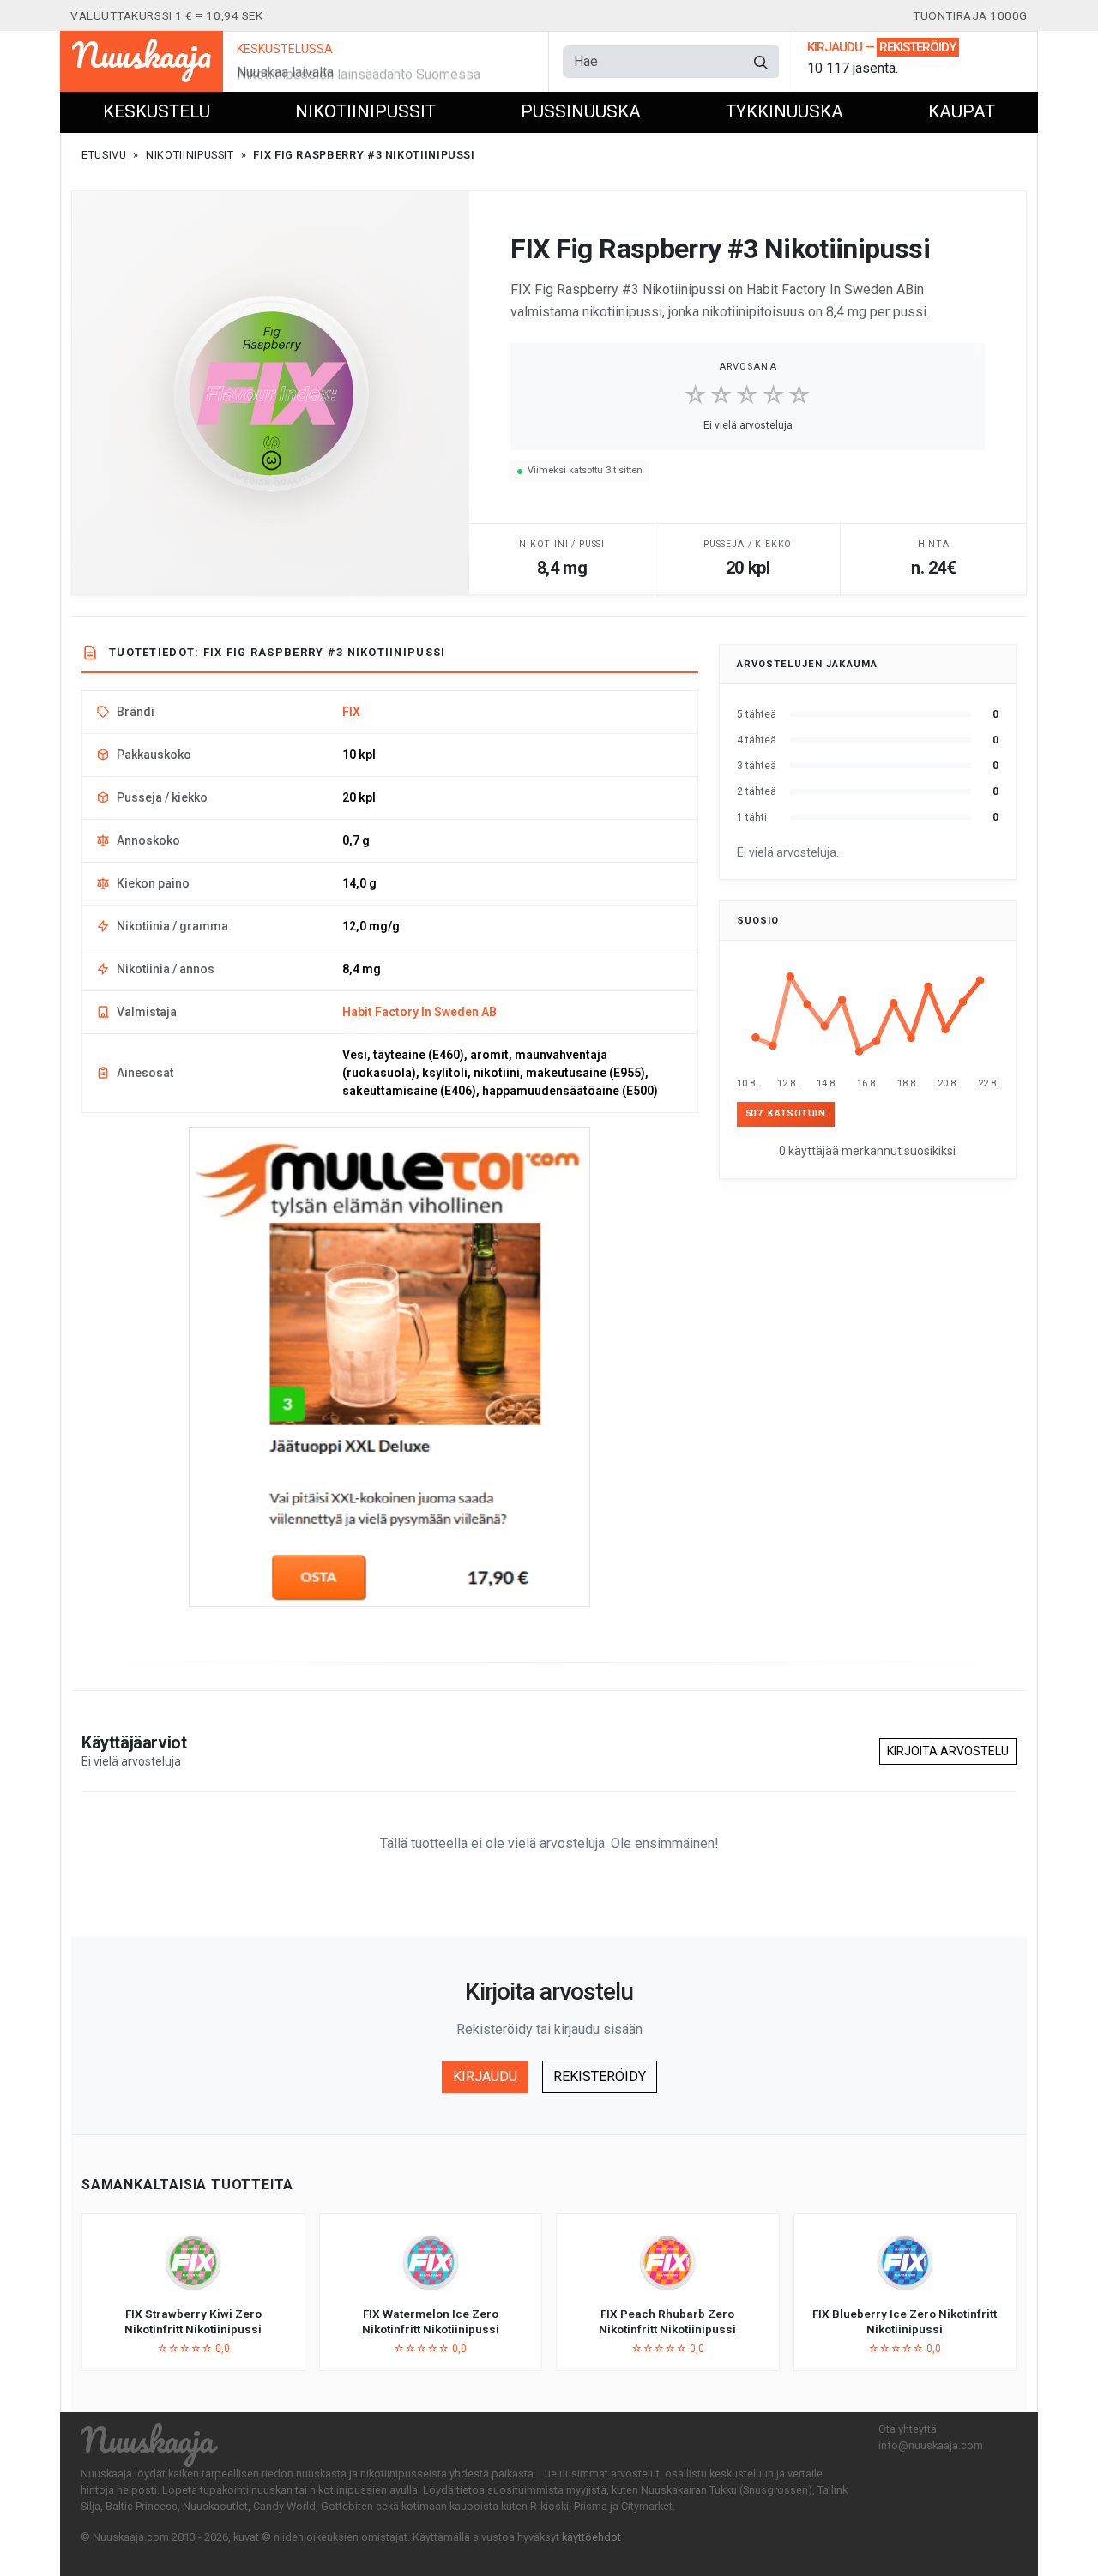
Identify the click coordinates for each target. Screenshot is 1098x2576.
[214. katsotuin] (842, 1001)
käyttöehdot (591, 2537)
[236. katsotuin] (807, 1005)
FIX (351, 712)
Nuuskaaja (142, 54)
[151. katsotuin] (928, 987)
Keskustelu (157, 111)
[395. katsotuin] (911, 1038)
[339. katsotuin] (824, 1026)
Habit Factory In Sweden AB (419, 1012)
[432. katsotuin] (773, 1046)
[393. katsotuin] (756, 1038)
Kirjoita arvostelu (948, 1751)
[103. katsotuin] (790, 977)
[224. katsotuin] (962, 1002)
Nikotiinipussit (365, 111)
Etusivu (104, 155)
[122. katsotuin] (980, 981)
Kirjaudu (835, 47)
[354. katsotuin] (945, 1030)
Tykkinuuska (784, 111)
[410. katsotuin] (877, 1042)
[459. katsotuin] (859, 1052)
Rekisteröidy (918, 47)
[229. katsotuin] (894, 1003)
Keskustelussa (285, 49)
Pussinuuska (581, 111)
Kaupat (962, 111)
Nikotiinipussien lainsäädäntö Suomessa (359, 69)
